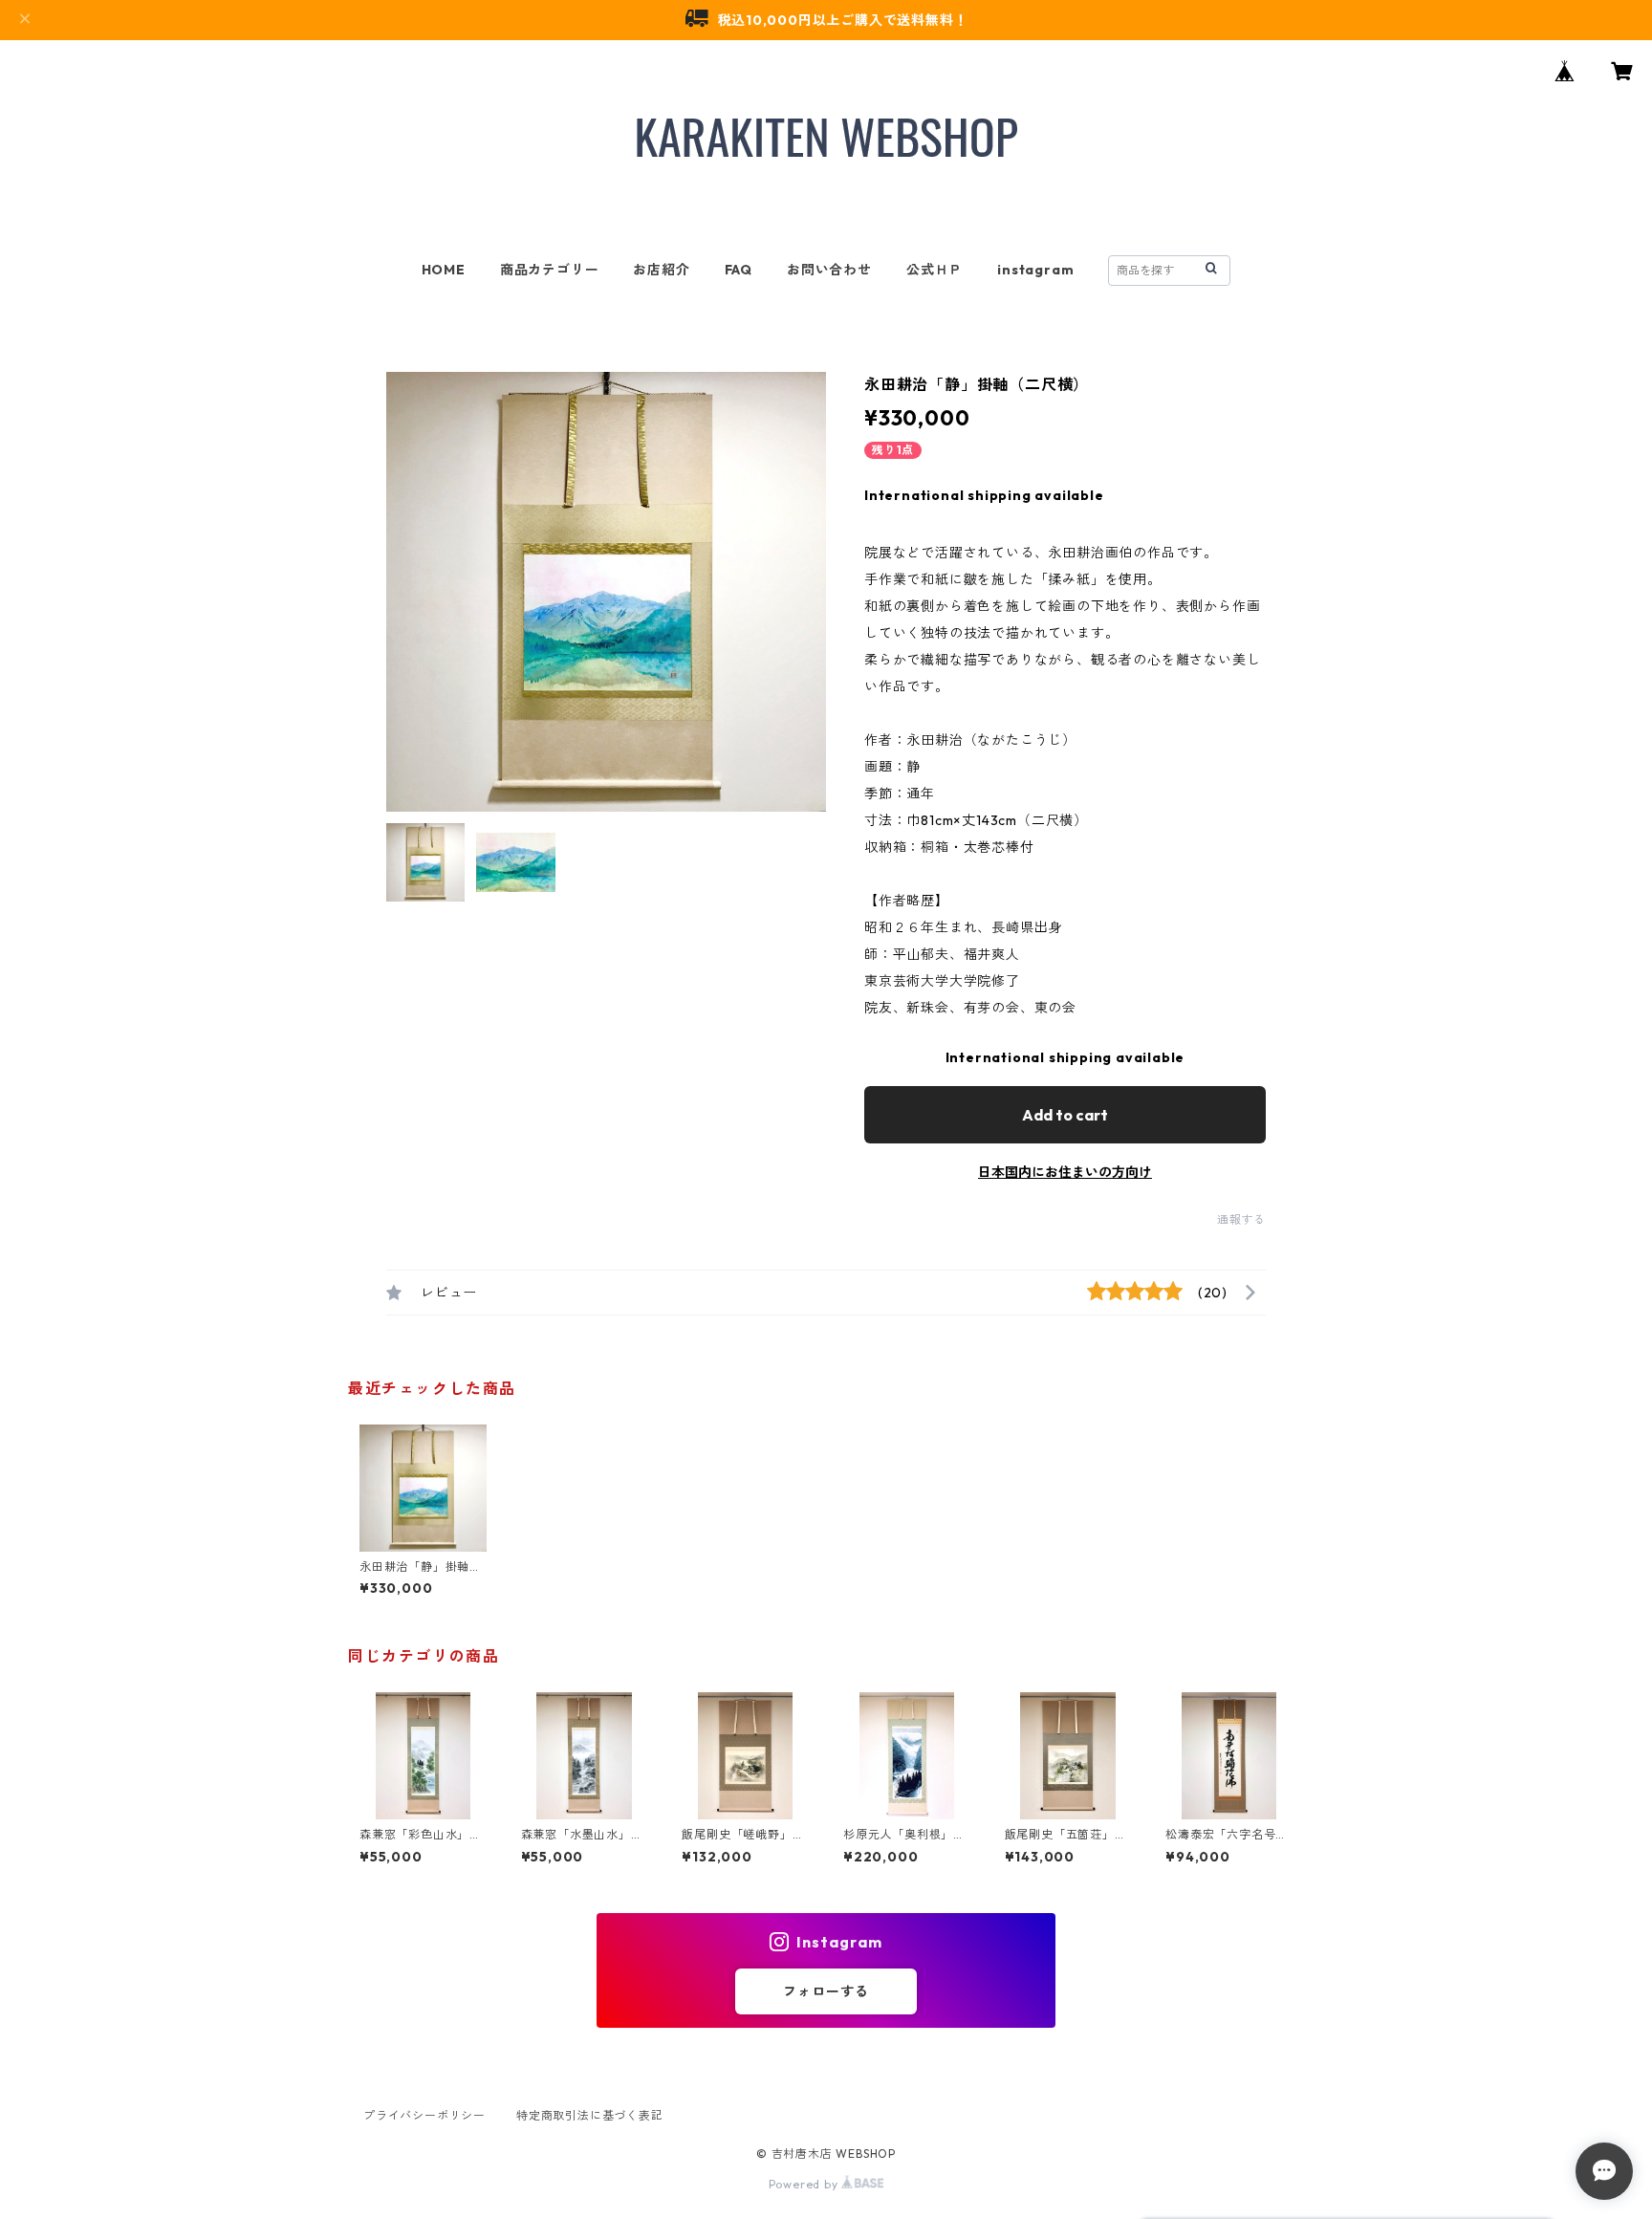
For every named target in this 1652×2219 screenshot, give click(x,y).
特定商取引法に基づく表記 (590, 2115)
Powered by (805, 2184)
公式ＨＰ (935, 270)
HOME (444, 270)
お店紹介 (661, 270)
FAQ (739, 270)
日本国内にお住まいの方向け (1065, 1172)
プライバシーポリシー (424, 2115)
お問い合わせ (829, 270)
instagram (1035, 270)
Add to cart (1065, 1115)
